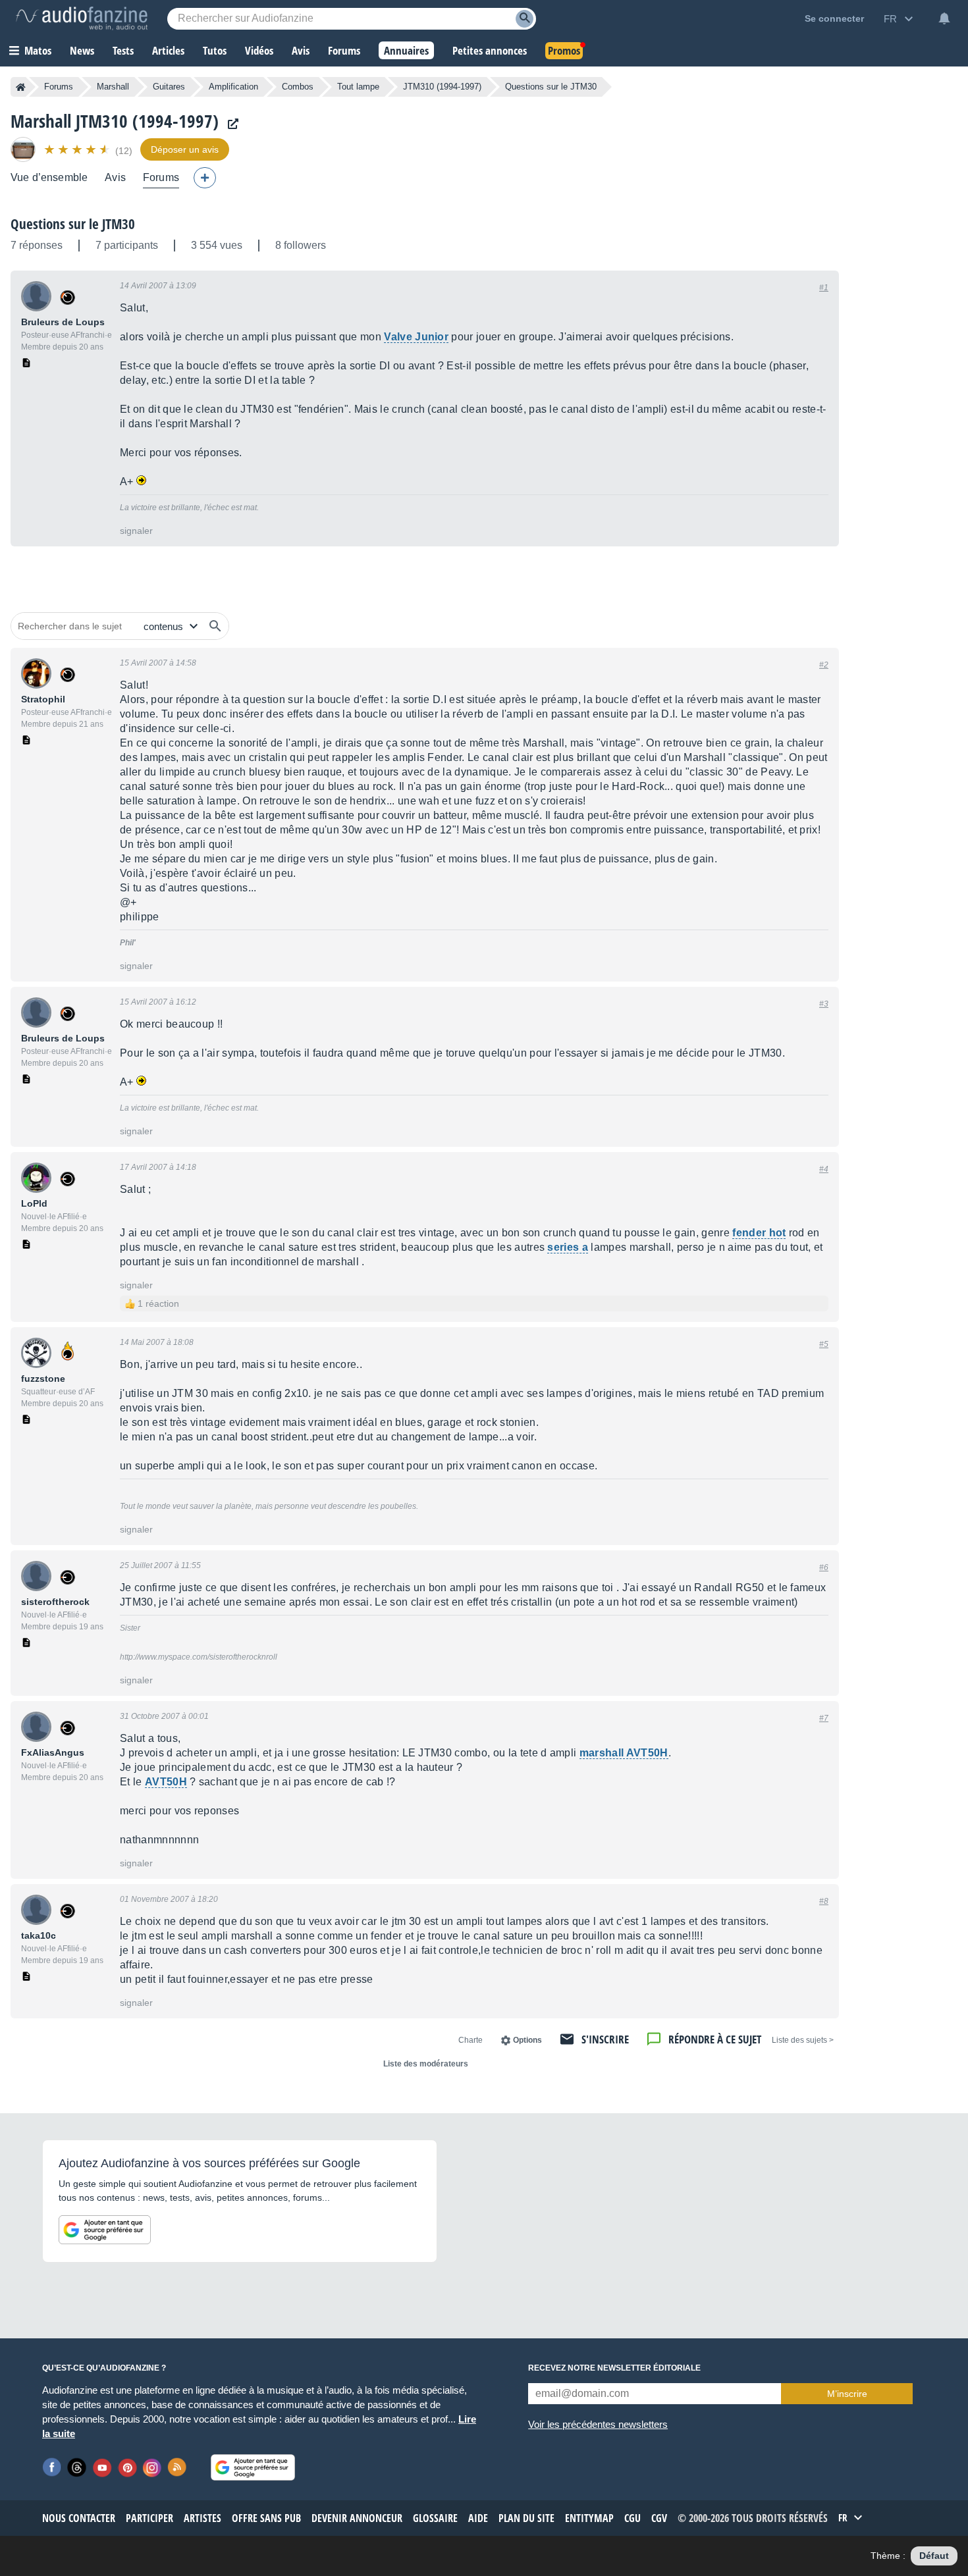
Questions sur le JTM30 (73, 224)
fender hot (759, 1233)
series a (568, 1247)
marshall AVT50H (624, 1753)
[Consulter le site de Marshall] (230, 124)
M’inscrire (847, 2394)
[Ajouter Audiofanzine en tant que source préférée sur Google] (105, 2230)
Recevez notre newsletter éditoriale (614, 2368)
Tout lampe (358, 87)
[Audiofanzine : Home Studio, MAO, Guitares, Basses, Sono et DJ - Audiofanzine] (82, 18)
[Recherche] (524, 19)
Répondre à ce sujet (715, 2039)
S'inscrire (605, 2039)
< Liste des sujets (803, 2040)
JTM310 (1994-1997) (442, 87)
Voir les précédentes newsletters (598, 2424)
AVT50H (166, 1782)
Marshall (113, 87)
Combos (298, 87)
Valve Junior (416, 337)
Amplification (233, 87)
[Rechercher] (215, 626)
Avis (115, 177)
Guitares (169, 87)
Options (527, 2040)
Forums (59, 87)
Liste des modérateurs (426, 2064)
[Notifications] (944, 18)
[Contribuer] (205, 178)
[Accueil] (21, 87)
